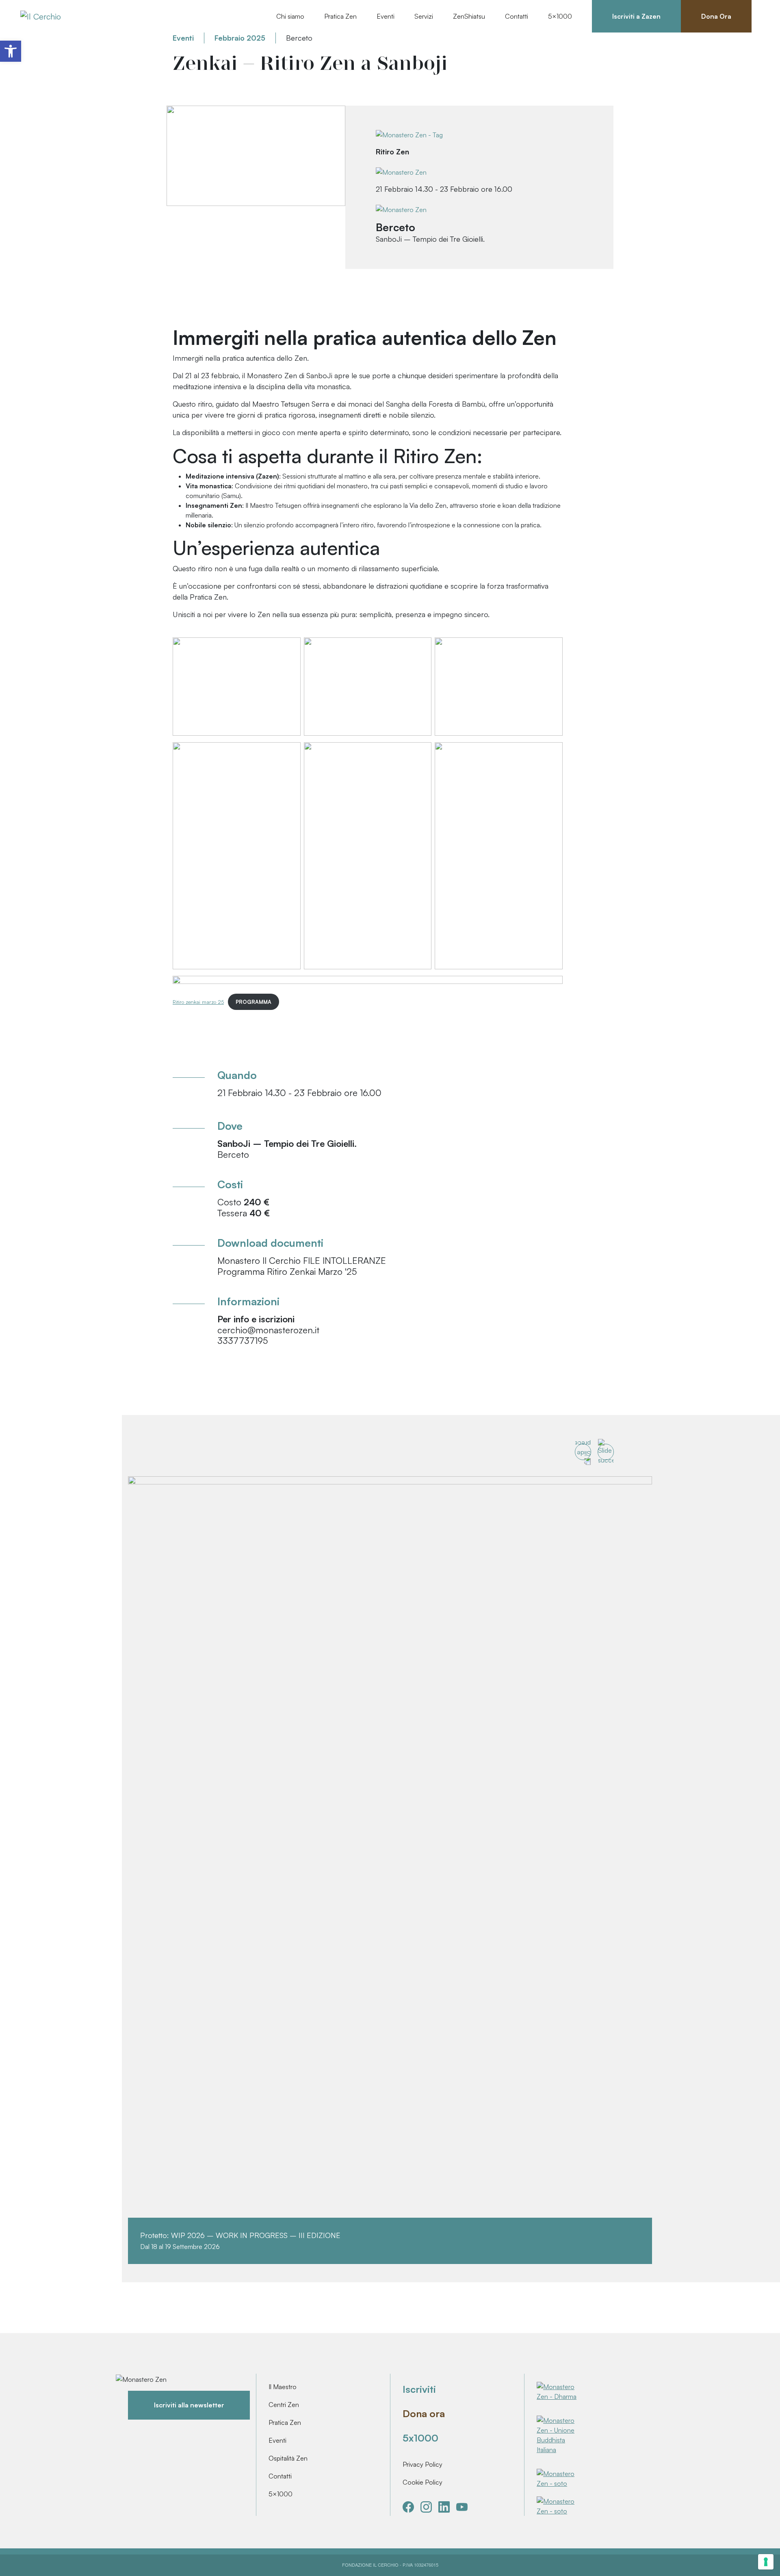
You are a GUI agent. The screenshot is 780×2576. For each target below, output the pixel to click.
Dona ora (424, 2414)
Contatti (517, 16)
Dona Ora (716, 16)
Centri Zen (284, 2405)
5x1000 (420, 2438)
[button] (11, 51)
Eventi (277, 2440)
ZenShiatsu (469, 16)
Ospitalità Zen (288, 2458)
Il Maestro (283, 2387)
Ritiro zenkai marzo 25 (198, 1002)
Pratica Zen (285, 2422)
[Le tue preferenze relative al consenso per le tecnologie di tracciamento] (766, 2562)
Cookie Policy (422, 2482)
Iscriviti (419, 2389)
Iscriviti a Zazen (636, 16)
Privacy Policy (422, 2464)
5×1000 (281, 2494)
